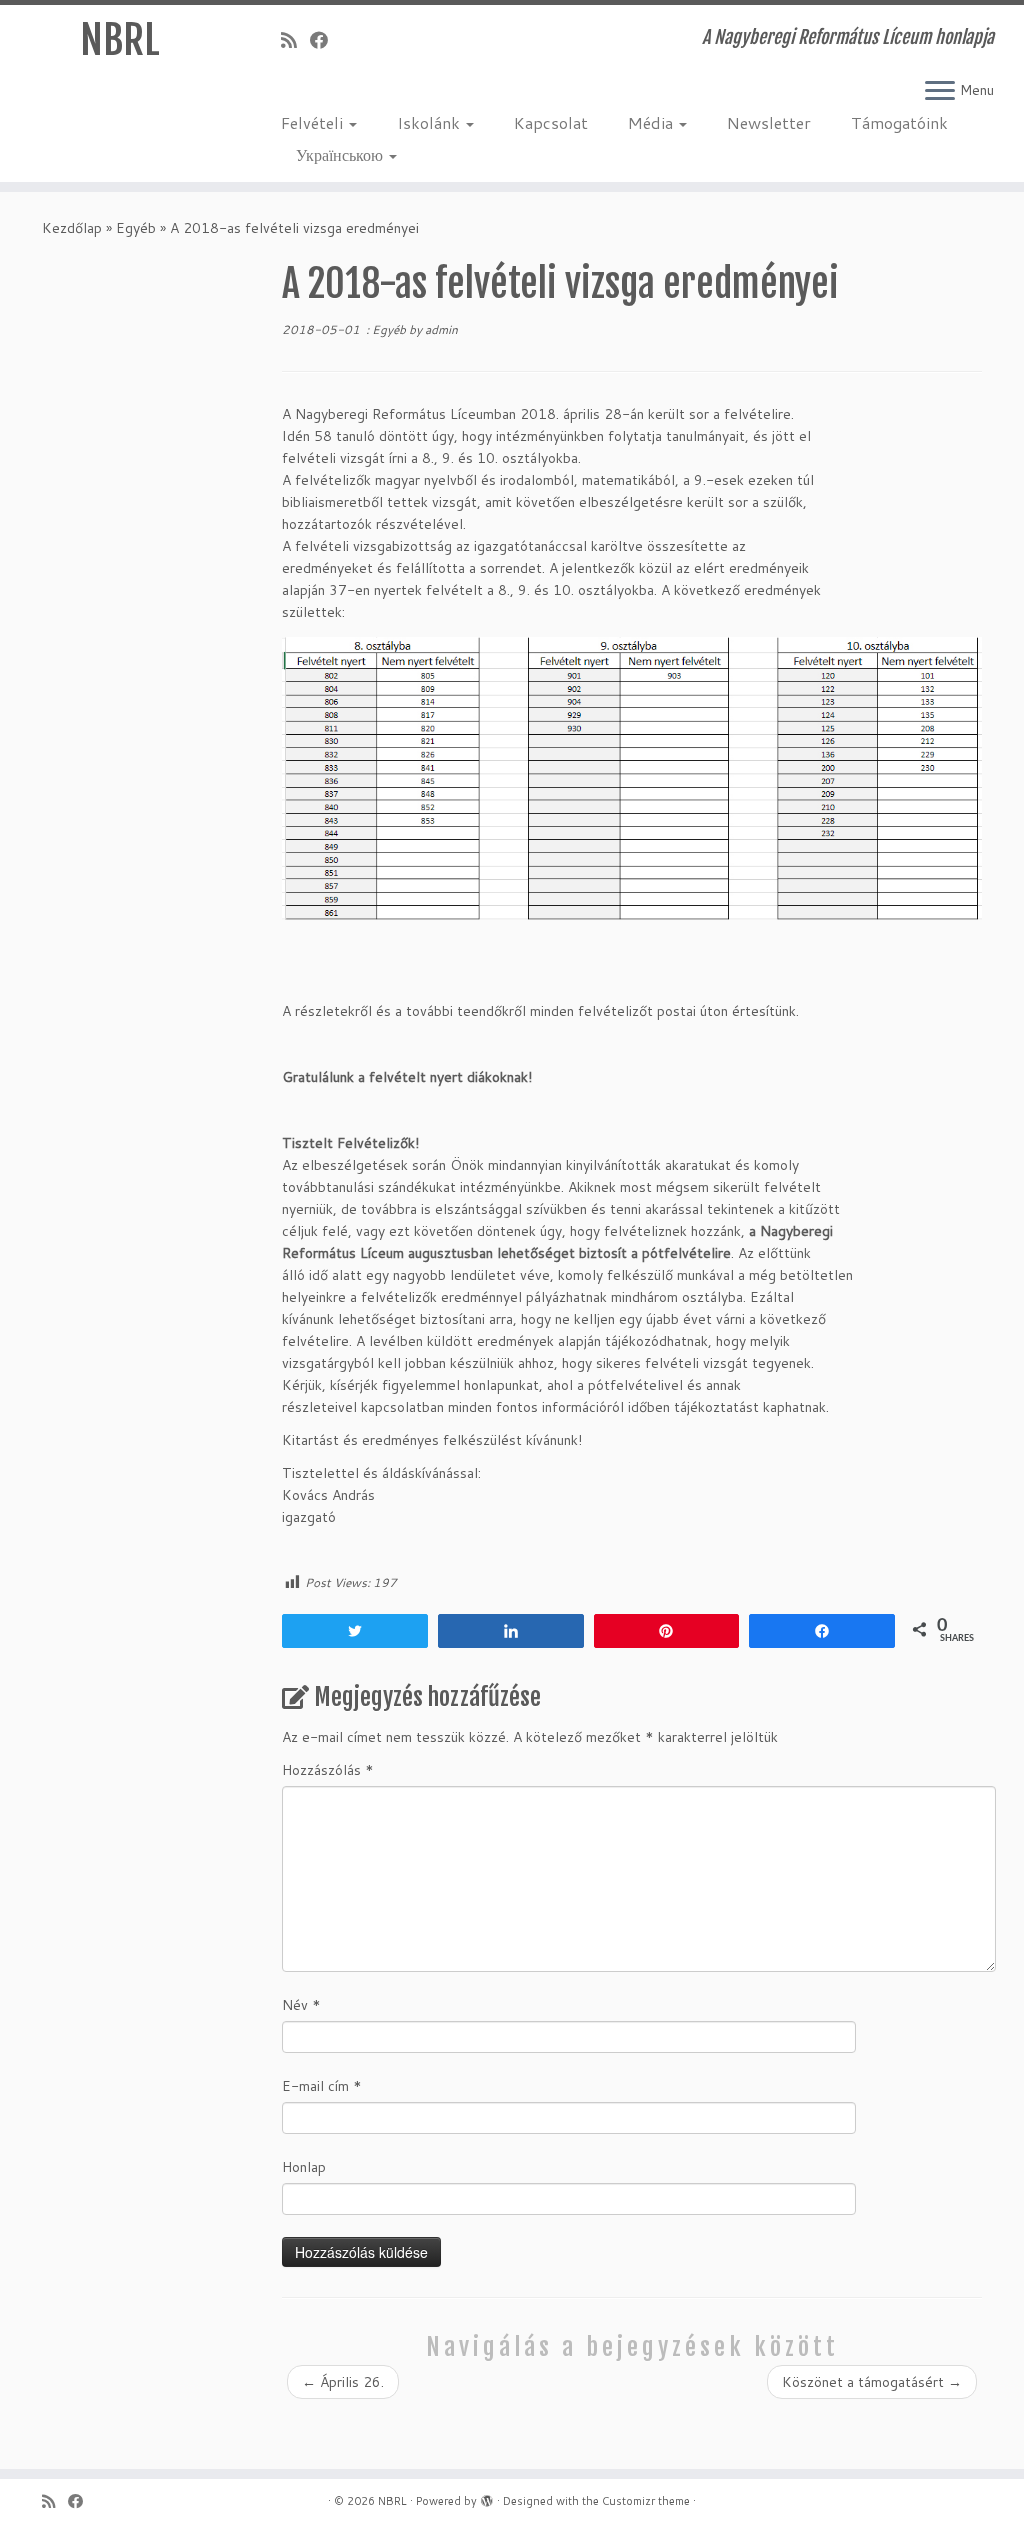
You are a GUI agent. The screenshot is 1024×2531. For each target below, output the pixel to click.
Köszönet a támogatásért (872, 2382)
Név (301, 2005)
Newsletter (769, 122)
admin (441, 329)
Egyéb (136, 228)
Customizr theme (646, 2501)
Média (652, 122)
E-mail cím (322, 2086)
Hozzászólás (328, 1770)
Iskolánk (430, 122)
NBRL (120, 40)
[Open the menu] (940, 92)
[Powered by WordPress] (487, 2497)
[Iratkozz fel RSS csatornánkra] (295, 40)
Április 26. (343, 2382)
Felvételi (314, 122)
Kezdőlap (72, 228)
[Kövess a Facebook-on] (325, 40)
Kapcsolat (551, 122)
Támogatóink (899, 122)
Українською (341, 154)
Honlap (304, 2167)
